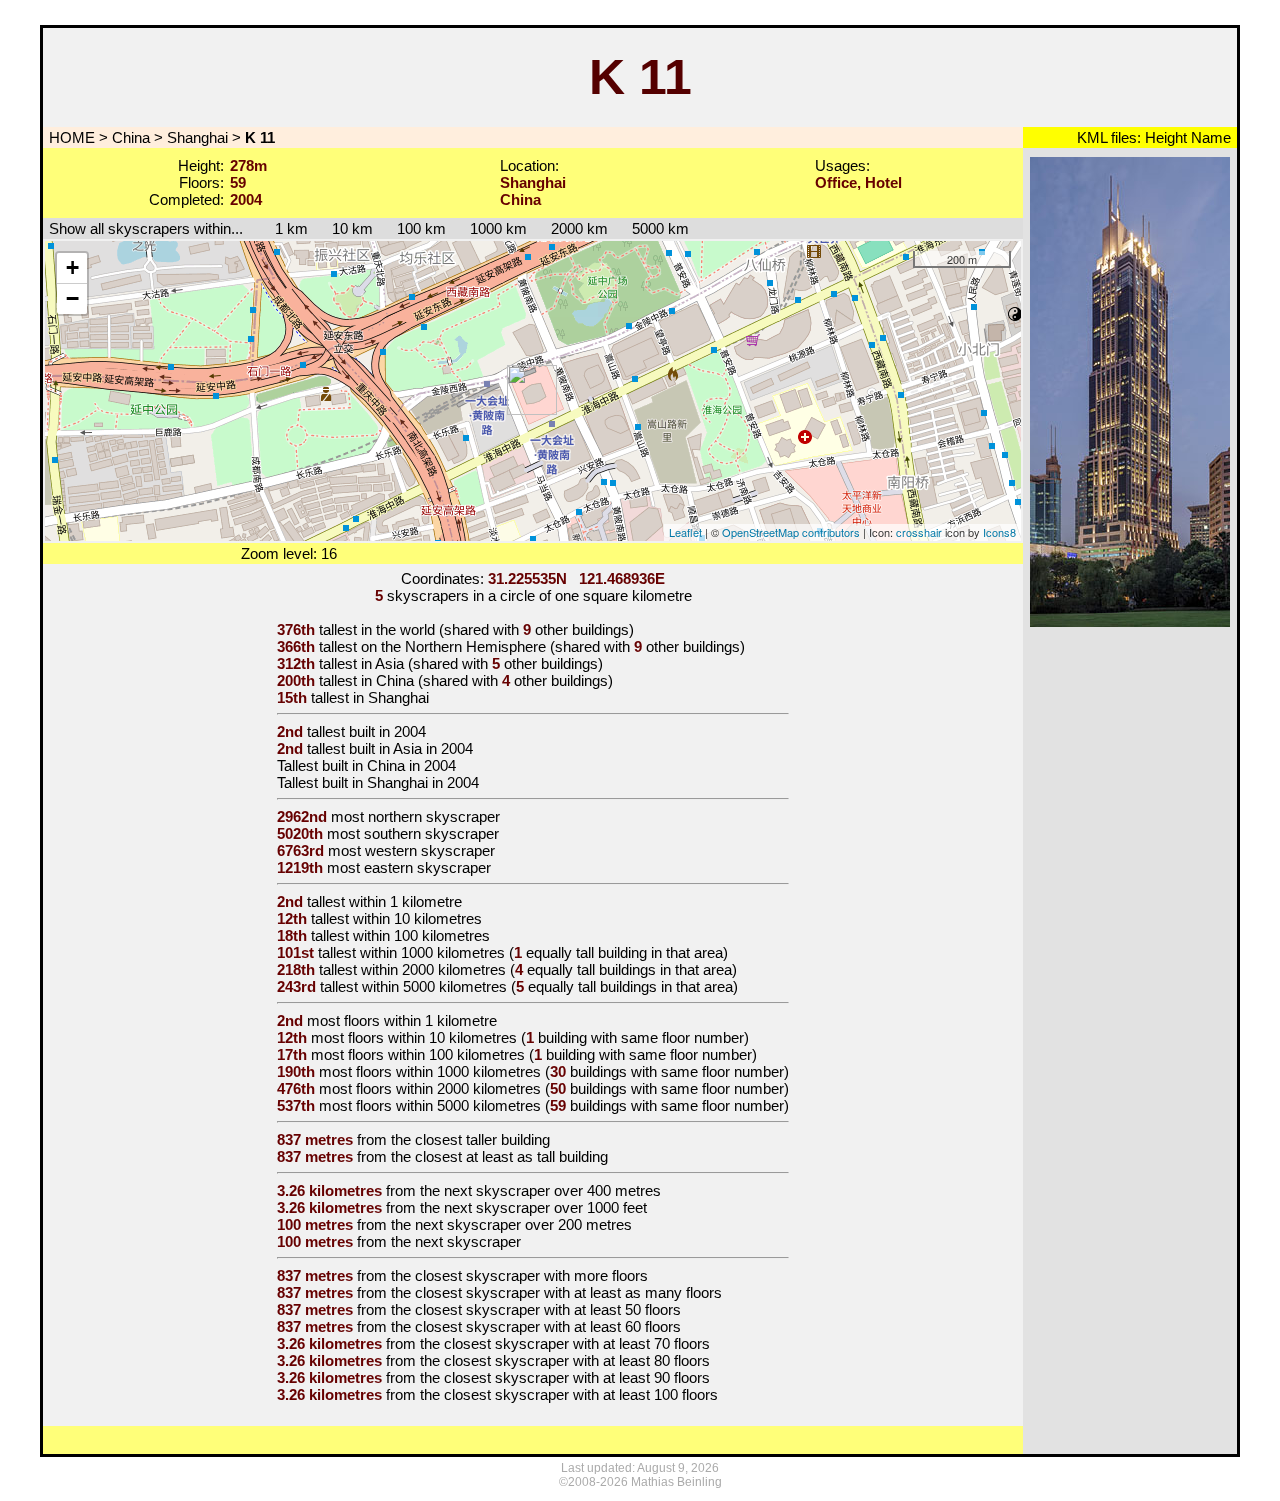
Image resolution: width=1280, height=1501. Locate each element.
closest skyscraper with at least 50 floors (548, 1309)
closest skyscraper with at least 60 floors (548, 1326)
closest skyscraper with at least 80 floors (577, 1360)
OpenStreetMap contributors (791, 532)
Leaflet (685, 532)
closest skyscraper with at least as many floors (568, 1292)
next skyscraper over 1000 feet (545, 1207)
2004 (410, 731)
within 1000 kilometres (432, 952)
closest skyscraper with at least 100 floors (581, 1394)
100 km (421, 228)
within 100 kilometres (421, 935)
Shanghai (197, 137)
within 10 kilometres (417, 918)
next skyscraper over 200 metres (523, 1224)
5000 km (660, 228)
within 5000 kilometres (434, 986)
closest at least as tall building (511, 1156)
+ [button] (72, 267)
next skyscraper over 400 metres (552, 1190)
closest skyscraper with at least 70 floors (577, 1343)
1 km (281, 228)
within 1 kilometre (405, 901)
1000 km (498, 228)
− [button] (72, 298)
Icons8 (999, 532)
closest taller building (482, 1139)
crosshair (919, 532)
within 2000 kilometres (433, 969)
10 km (352, 228)
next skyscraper (468, 1241)
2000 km (579, 228)
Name (1209, 137)
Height (1164, 137)
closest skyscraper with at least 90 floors (577, 1377)
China (131, 137)
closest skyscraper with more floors (531, 1275)
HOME (70, 137)
